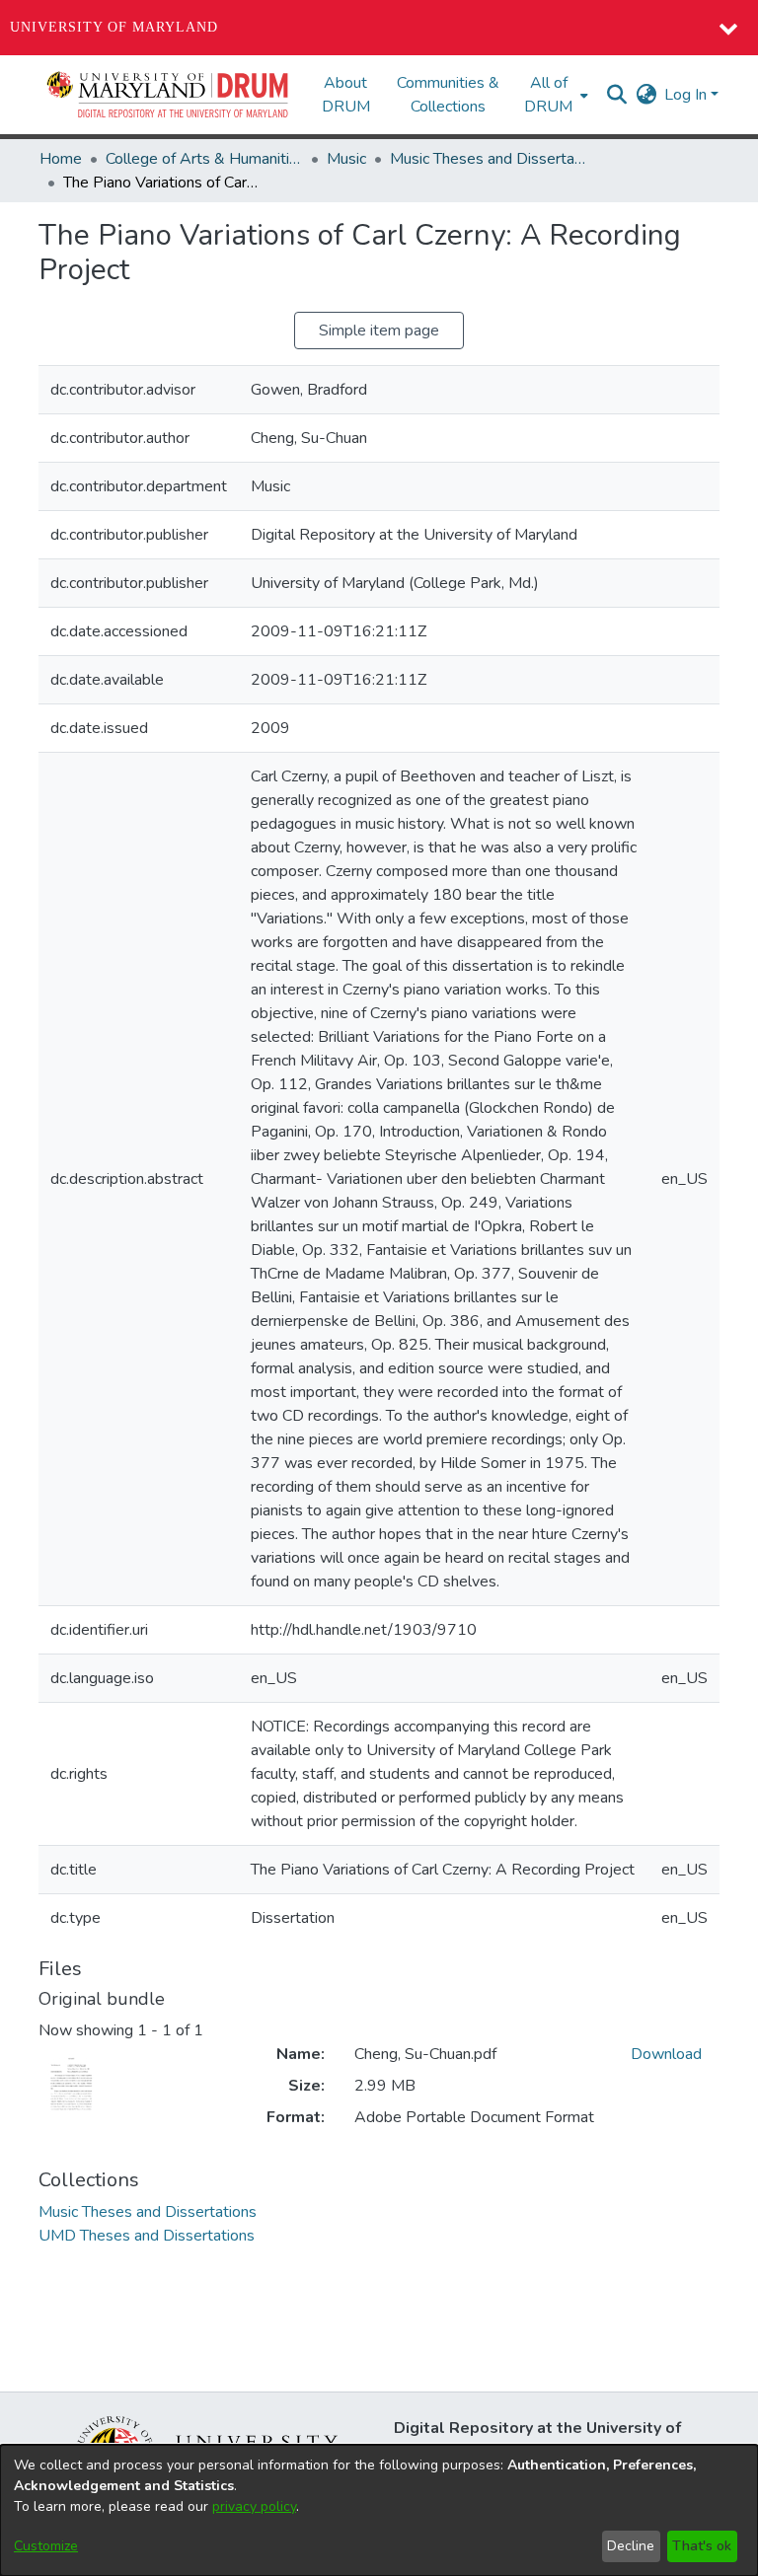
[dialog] (379, 2510)
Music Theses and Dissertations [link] (489, 159)
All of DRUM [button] (548, 95)
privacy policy (254, 2506)
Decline (631, 2546)
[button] (169, 95)
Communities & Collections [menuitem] (448, 95)
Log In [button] (687, 95)
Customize (46, 2546)
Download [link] (666, 2054)
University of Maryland (114, 27)
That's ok (702, 2546)
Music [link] (346, 159)
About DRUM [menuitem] (346, 95)
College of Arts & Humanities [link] (204, 159)
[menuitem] (554, 95)
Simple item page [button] (379, 331)
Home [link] (61, 159)
